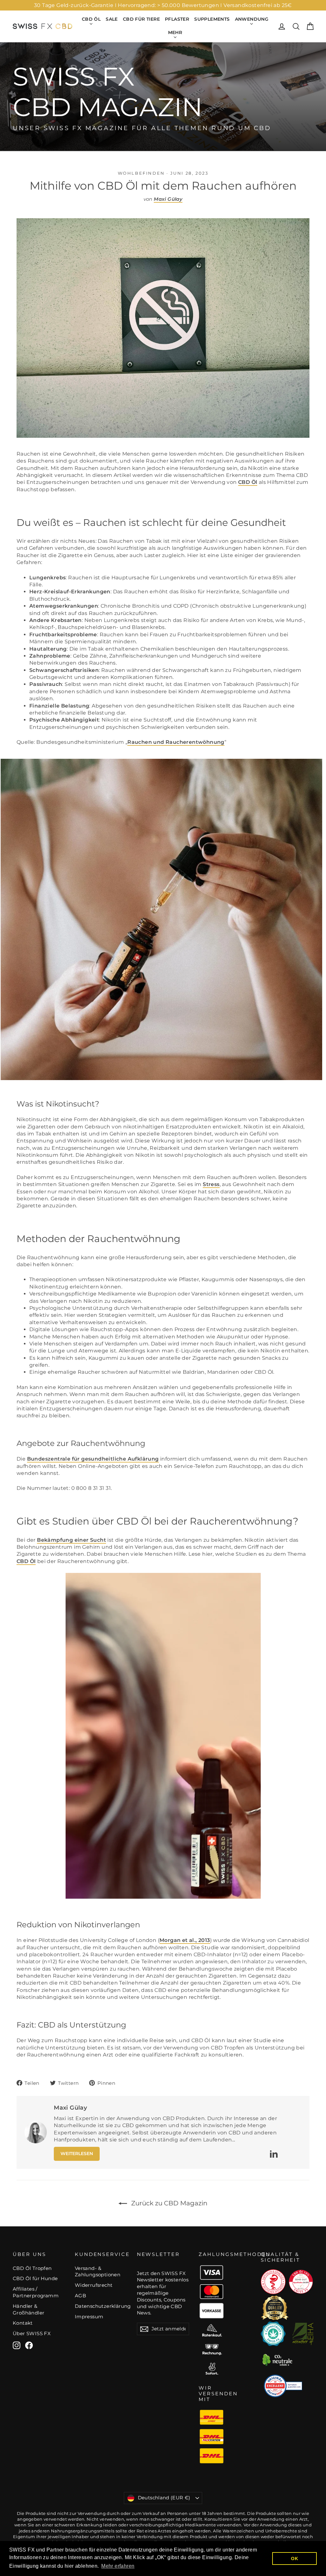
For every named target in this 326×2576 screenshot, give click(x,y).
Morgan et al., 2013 (185, 1940)
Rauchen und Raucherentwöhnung (176, 742)
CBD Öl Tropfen (32, 2268)
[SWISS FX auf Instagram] (17, 2345)
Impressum (89, 2317)
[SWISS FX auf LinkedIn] (274, 2154)
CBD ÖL (91, 19)
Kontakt (23, 2323)
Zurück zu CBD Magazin (169, 2203)
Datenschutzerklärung (101, 2306)
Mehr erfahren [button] (118, 2566)
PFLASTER (177, 19)
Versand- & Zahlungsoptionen (98, 2272)
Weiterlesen (77, 2154)
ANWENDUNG (252, 19)
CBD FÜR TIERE (141, 19)
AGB (80, 2296)
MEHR (175, 32)
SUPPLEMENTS (212, 19)
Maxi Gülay (168, 199)
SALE (112, 19)
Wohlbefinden (141, 173)
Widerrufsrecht (94, 2285)
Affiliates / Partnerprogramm (36, 2292)
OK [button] (294, 2559)
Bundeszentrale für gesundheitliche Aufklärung (93, 1459)
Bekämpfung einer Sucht (71, 1540)
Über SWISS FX (32, 2334)
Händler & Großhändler (28, 2310)
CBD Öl (248, 482)
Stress (211, 1184)
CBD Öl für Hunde (35, 2279)
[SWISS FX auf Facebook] (29, 2345)
